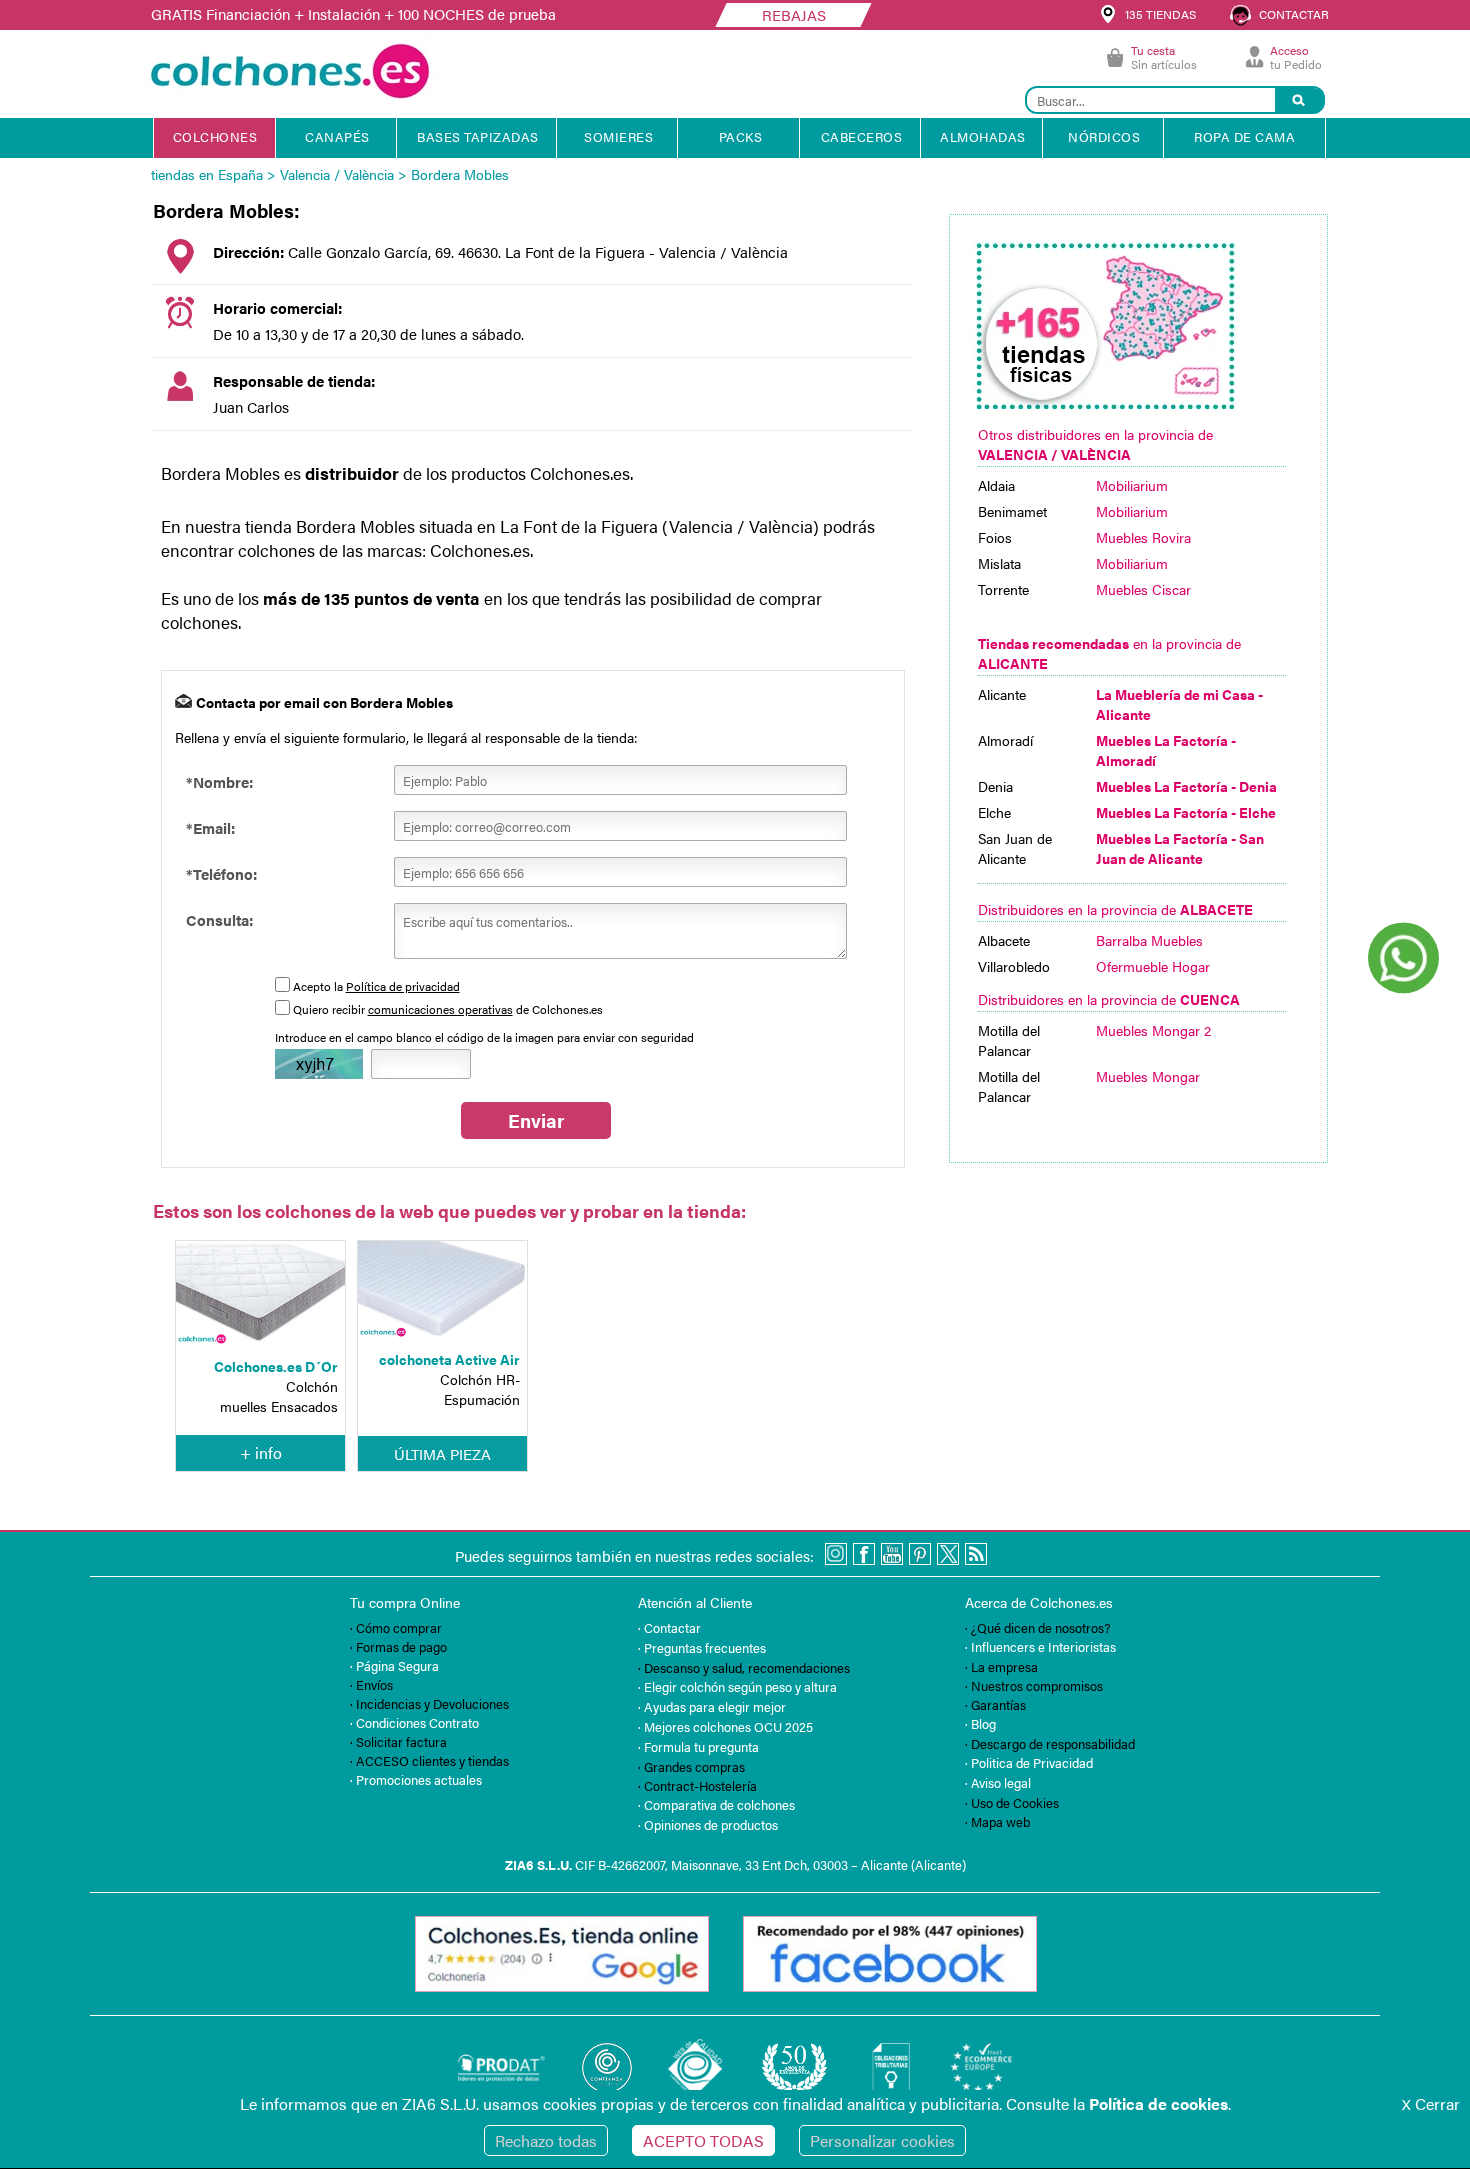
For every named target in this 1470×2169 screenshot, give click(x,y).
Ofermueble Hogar (1153, 966)
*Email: (210, 827)
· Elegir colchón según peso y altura (737, 1686)
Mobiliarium (1132, 485)
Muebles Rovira (1143, 537)
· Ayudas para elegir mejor (712, 1706)
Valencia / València (337, 174)
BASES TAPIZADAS (478, 136)
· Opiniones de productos (708, 1824)
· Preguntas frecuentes (702, 1647)
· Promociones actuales (416, 1779)
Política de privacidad (403, 986)
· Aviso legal (998, 1782)
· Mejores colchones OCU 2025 (725, 1726)
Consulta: (219, 919)
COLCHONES (215, 136)
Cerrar (1431, 2103)
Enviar (536, 1120)
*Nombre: (219, 781)
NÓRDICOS (1104, 136)
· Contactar (669, 1627)
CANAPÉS (337, 136)
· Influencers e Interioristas (1040, 1646)
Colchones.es (480, 550)
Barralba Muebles (1149, 940)
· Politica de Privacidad (1029, 1762)
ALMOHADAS (983, 136)
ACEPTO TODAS (703, 2140)
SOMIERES (618, 136)
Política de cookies (1158, 2103)
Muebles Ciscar (1143, 589)
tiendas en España (207, 174)
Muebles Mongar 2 (1153, 1030)
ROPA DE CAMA (1244, 136)
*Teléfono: (221, 873)
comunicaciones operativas (440, 1009)
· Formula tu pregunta (698, 1746)
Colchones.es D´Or (276, 1366)
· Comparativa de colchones (716, 1804)
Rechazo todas (546, 2140)
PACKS (741, 136)
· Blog (980, 1723)
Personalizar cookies (882, 2140)
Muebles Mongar (1148, 1076)
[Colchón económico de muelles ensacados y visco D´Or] (260, 1294)
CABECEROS (862, 136)
